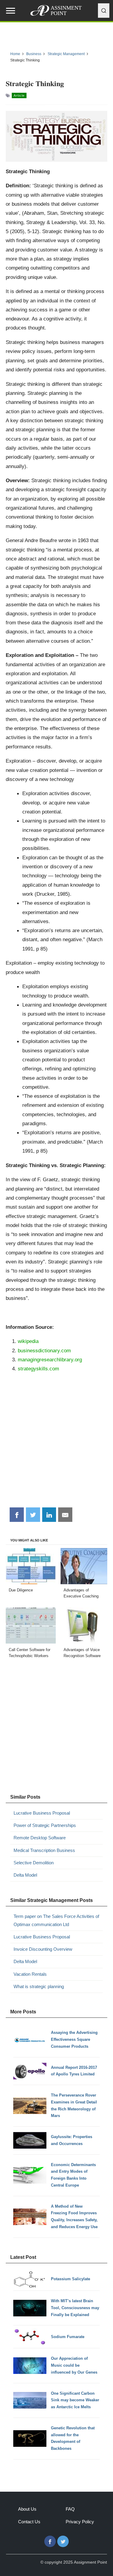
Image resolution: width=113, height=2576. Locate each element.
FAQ (70, 2509)
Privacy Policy (80, 2522)
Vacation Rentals (30, 1974)
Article (19, 95)
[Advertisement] (56, 1443)
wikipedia (28, 1341)
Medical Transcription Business (44, 1850)
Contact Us (29, 2522)
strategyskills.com (38, 1369)
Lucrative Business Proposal (42, 1813)
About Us (27, 2509)
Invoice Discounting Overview (43, 1949)
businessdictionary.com (44, 1350)
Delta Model (25, 1875)
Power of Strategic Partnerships (45, 1825)
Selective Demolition (34, 1863)
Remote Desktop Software (40, 1838)
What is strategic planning (39, 1986)
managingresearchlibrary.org (50, 1360)
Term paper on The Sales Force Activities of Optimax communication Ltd (56, 1920)
